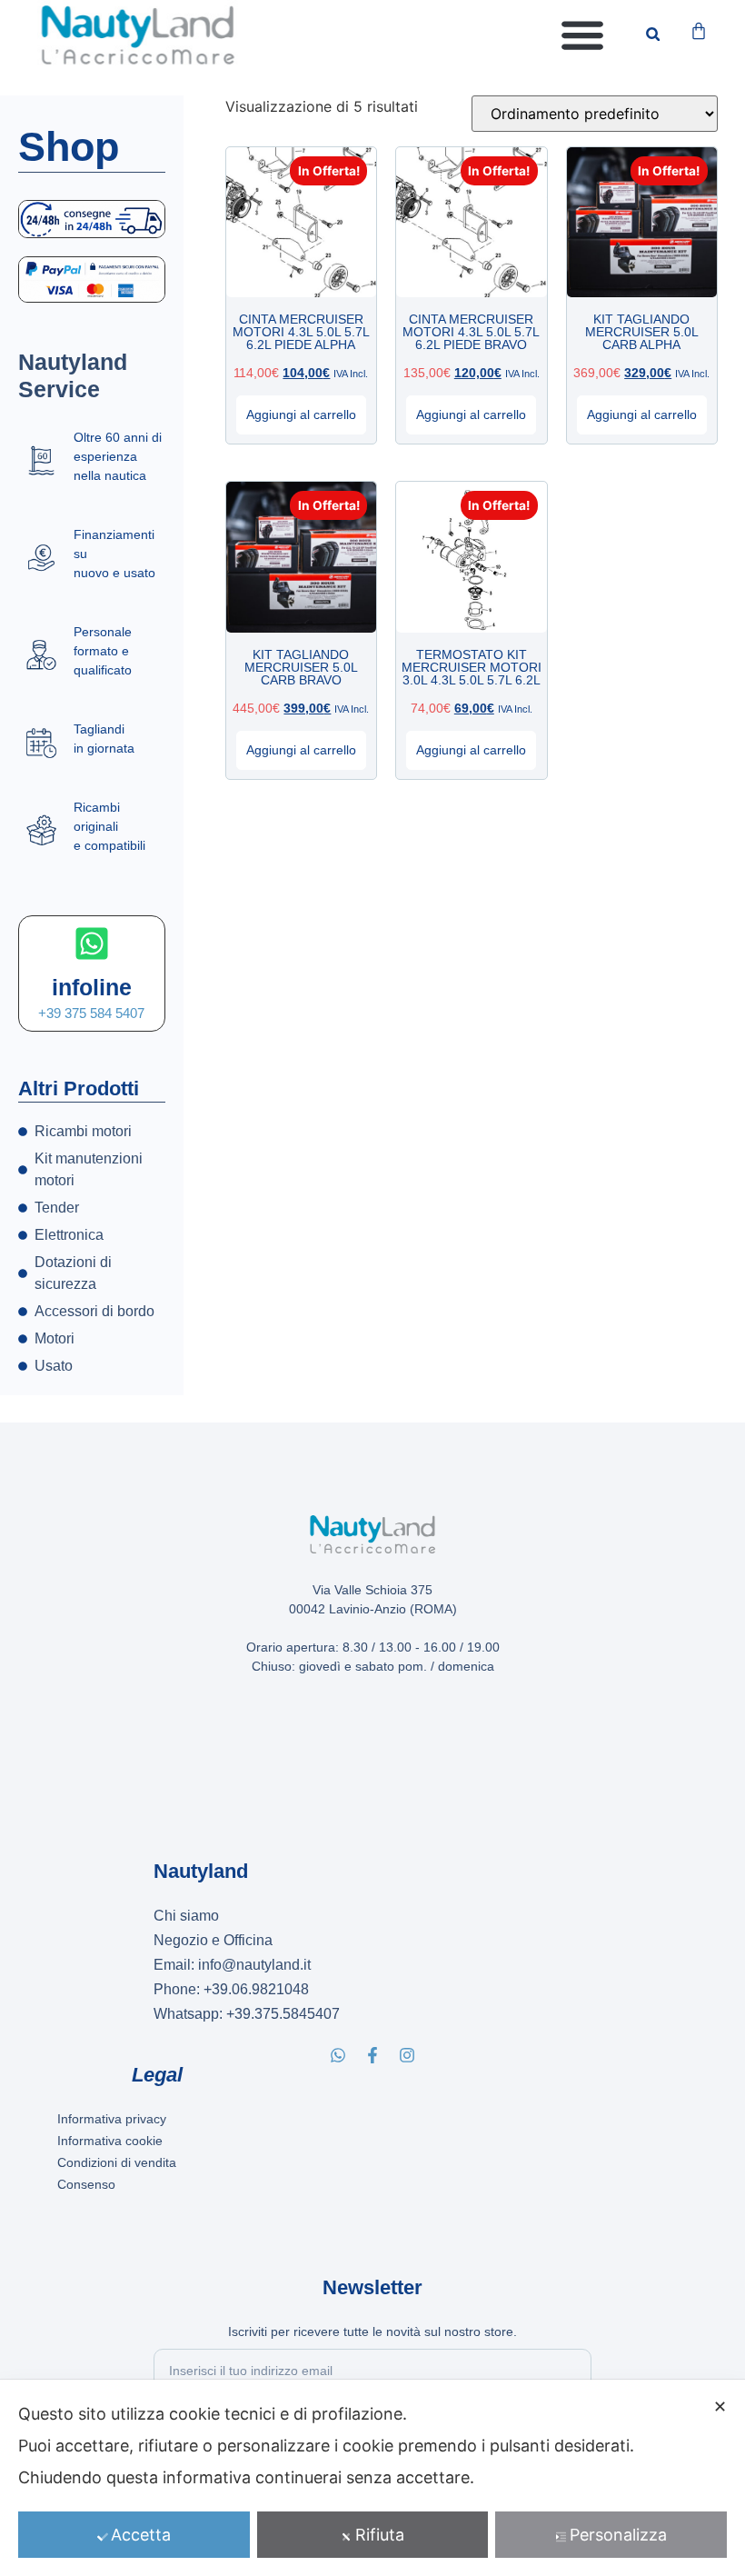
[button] (582, 34)
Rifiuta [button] (380, 2535)
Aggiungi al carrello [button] (301, 414)
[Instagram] (407, 2055)
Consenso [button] (86, 2184)
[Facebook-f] (372, 2055)
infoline (92, 987)
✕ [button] (720, 2406)
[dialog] (372, 2478)
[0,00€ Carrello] (699, 31)
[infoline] (92, 944)
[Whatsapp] (338, 2055)
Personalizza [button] (618, 2535)
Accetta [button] (141, 2535)
